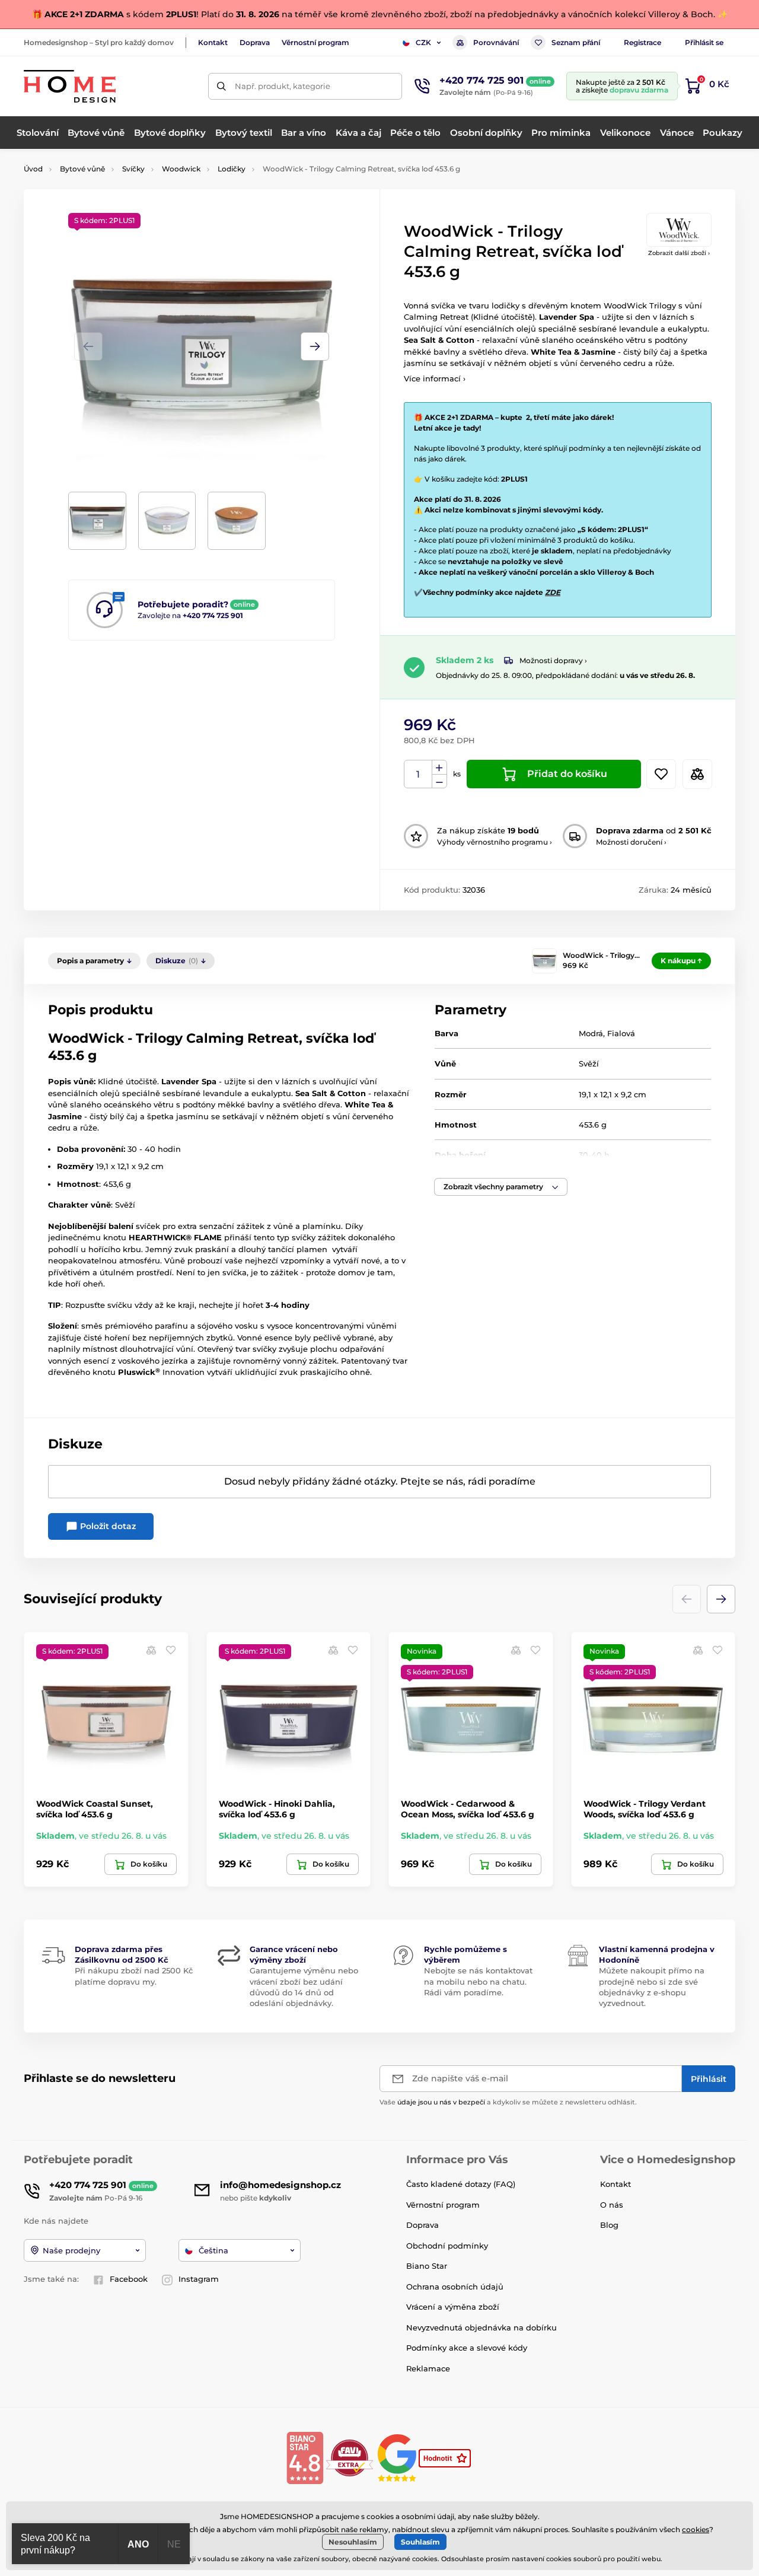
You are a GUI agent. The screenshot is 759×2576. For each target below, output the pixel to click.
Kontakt (213, 42)
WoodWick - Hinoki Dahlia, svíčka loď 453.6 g (277, 1809)
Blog (609, 2225)
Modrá (591, 1033)
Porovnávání (496, 42)
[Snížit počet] (439, 781)
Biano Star (427, 2266)
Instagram (199, 2279)
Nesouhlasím (353, 2542)
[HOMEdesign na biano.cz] (305, 2457)
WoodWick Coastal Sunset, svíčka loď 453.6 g (95, 1809)
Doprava (255, 42)
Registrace (642, 42)
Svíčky (133, 169)
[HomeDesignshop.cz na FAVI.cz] (350, 2457)
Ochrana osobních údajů (455, 2287)
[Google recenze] (398, 2457)
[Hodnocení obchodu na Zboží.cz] (446, 2457)
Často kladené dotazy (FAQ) (461, 2184)
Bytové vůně (82, 169)
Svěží (589, 1063)
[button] (315, 346)
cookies (696, 2529)
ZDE (553, 592)
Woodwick (181, 169)
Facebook (129, 2279)
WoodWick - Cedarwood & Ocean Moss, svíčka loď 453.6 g (468, 1809)
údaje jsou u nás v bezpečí (441, 2102)
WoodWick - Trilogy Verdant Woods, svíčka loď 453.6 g (645, 1809)
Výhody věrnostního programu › (495, 842)
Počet (418, 774)
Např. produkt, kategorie (283, 86)
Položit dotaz (107, 1526)
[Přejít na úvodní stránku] (70, 86)
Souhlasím (420, 2542)
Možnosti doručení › (631, 842)
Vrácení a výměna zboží (453, 2307)
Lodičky (232, 169)
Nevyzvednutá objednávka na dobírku (481, 2327)
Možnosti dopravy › (553, 660)
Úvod (33, 169)
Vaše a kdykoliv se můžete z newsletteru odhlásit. (508, 2102)
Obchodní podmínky (447, 2246)
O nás (612, 2205)
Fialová (621, 1033)
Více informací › (435, 378)
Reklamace (428, 2368)
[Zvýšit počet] (439, 768)
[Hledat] (221, 86)
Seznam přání (576, 42)
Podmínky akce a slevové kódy (467, 2348)
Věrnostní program (315, 42)
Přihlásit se (704, 42)
